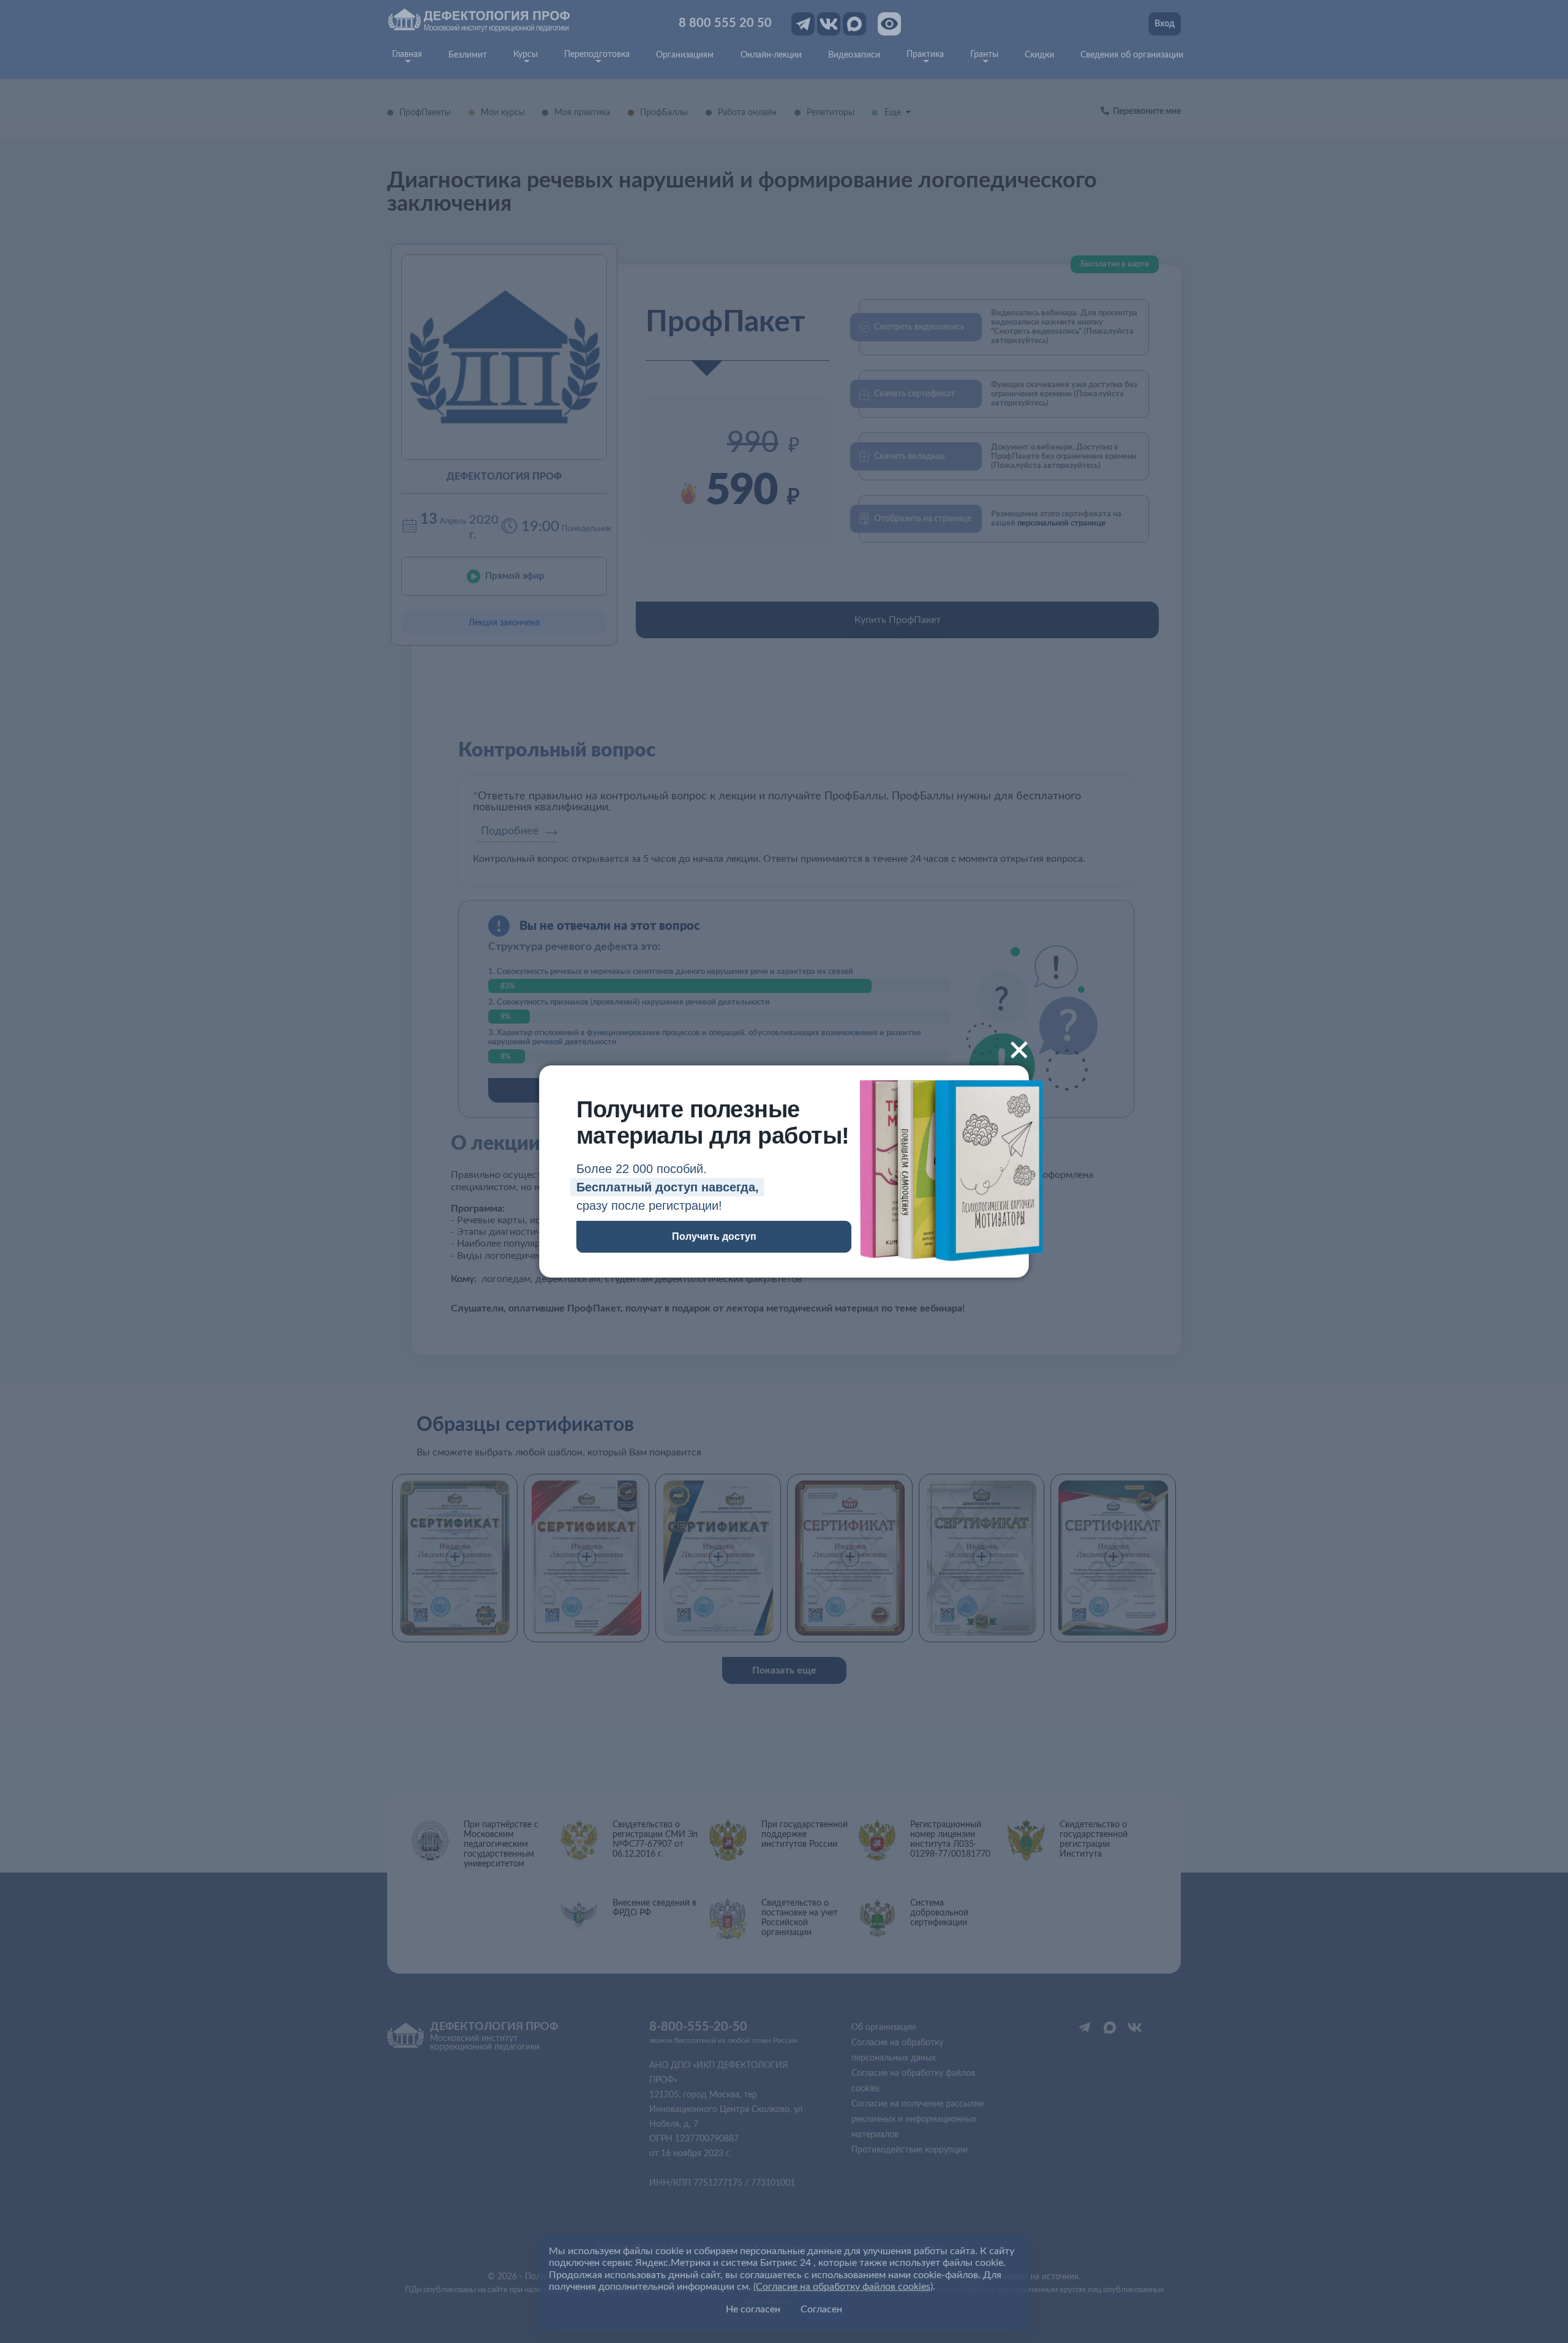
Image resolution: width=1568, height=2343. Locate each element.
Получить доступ (714, 1236)
